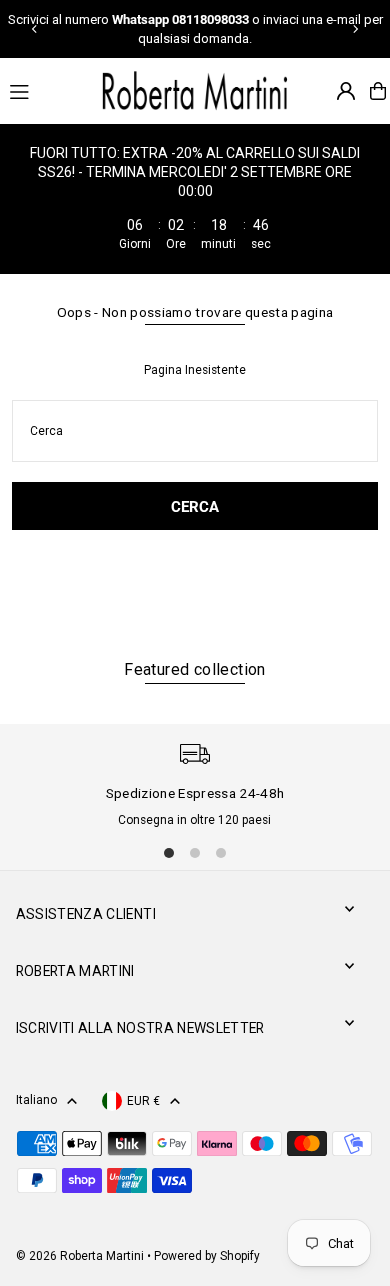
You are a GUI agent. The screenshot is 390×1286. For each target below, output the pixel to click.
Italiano (36, 1100)
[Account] (346, 91)
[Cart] (378, 91)
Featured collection (195, 669)
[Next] (355, 29)
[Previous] (35, 29)
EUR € (143, 1101)
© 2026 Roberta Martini (81, 1256)
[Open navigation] (43, 90)
